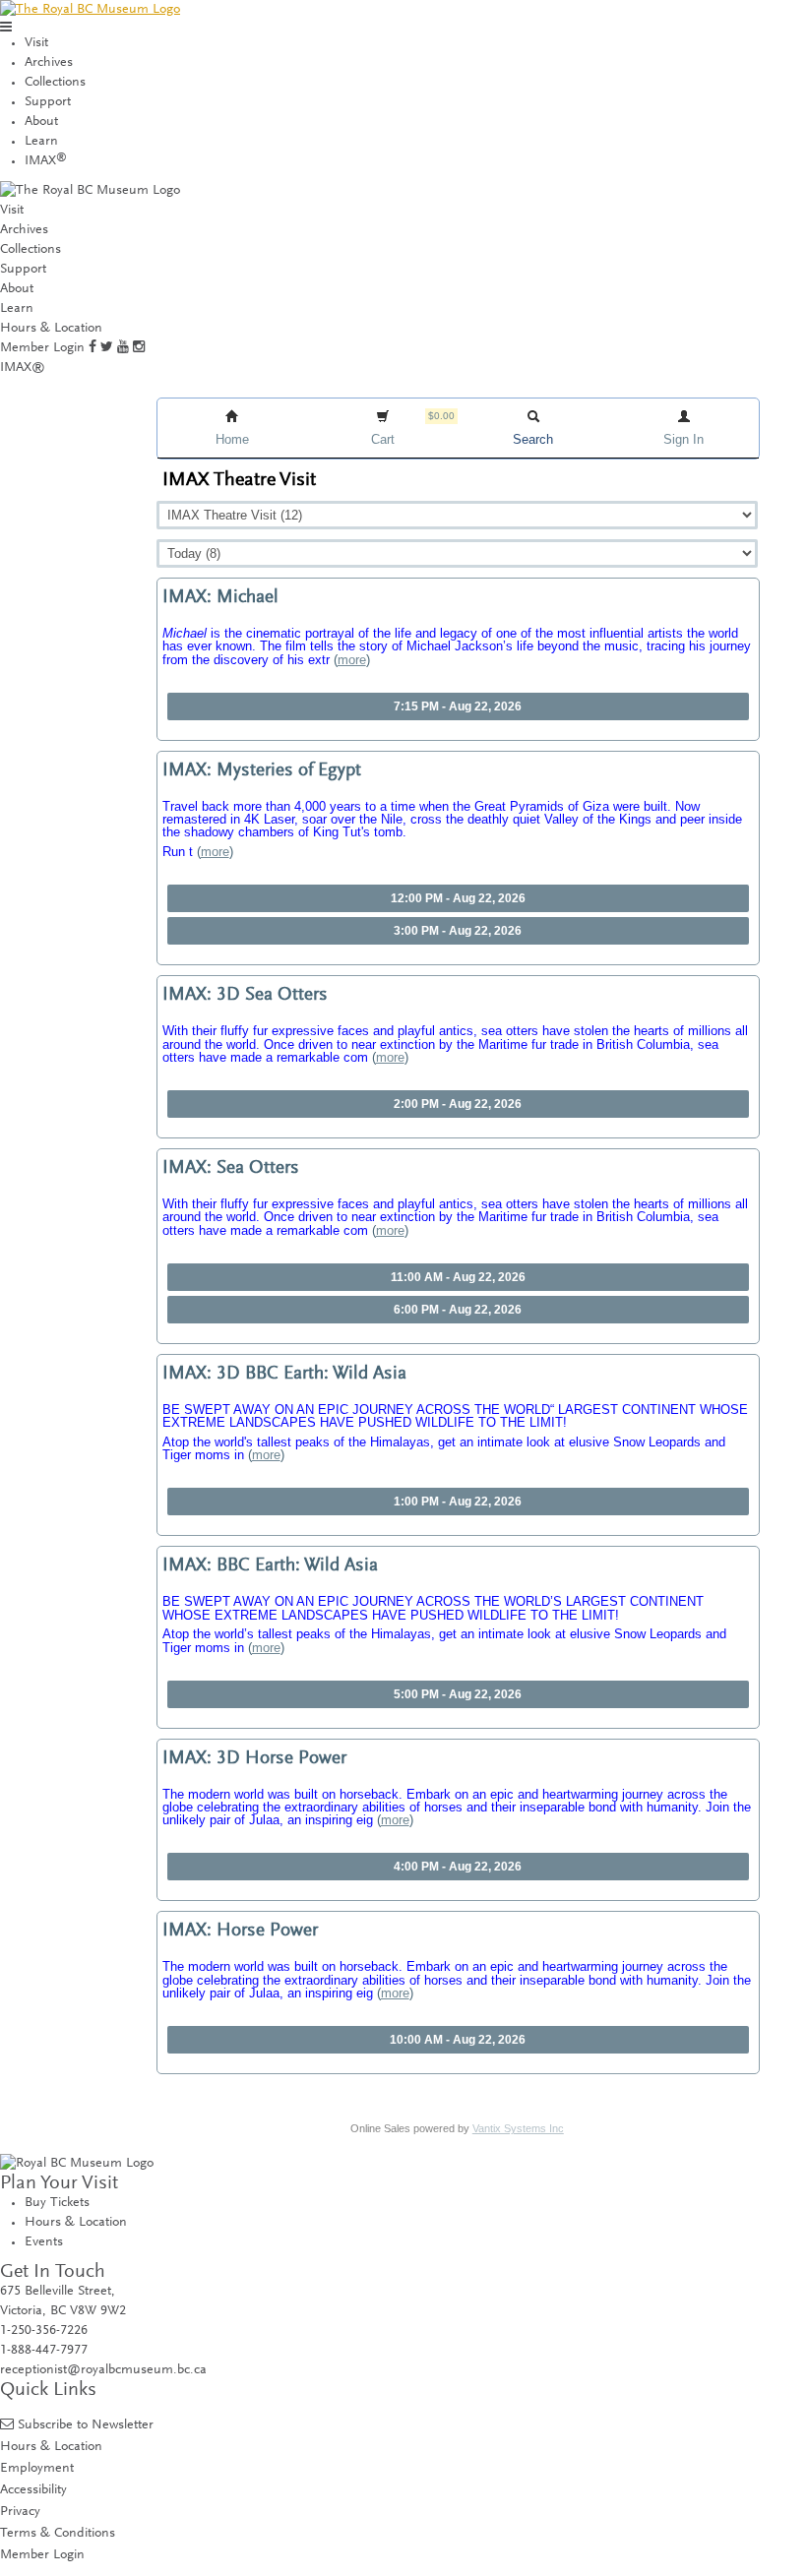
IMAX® (23, 368)
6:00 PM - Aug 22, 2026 (458, 1310)
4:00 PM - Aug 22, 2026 (458, 1867)
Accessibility (33, 2490)
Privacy (20, 2512)
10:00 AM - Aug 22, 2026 (458, 2040)
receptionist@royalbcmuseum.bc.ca (103, 2370)
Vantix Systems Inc (518, 2128)
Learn (41, 142)
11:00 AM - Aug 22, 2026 (458, 1277)
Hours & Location (51, 329)
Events (44, 2242)
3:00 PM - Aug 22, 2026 (458, 931)
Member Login (42, 348)
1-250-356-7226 (44, 2331)
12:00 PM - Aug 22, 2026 (458, 898)
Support (48, 102)
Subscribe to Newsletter (86, 2425)
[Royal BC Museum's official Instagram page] (139, 348)
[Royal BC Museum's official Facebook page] (93, 348)
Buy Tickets (57, 2203)
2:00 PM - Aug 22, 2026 (458, 1104)
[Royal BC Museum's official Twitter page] (107, 348)
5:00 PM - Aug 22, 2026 (458, 1694)
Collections (55, 83)
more (352, 660)
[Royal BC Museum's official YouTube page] (123, 348)
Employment (37, 2468)
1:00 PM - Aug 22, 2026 (458, 1502)
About (41, 122)
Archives (49, 63)
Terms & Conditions (58, 2533)
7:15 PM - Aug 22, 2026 (458, 706)
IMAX (46, 161)
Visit (36, 43)
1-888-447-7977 (44, 2351)
